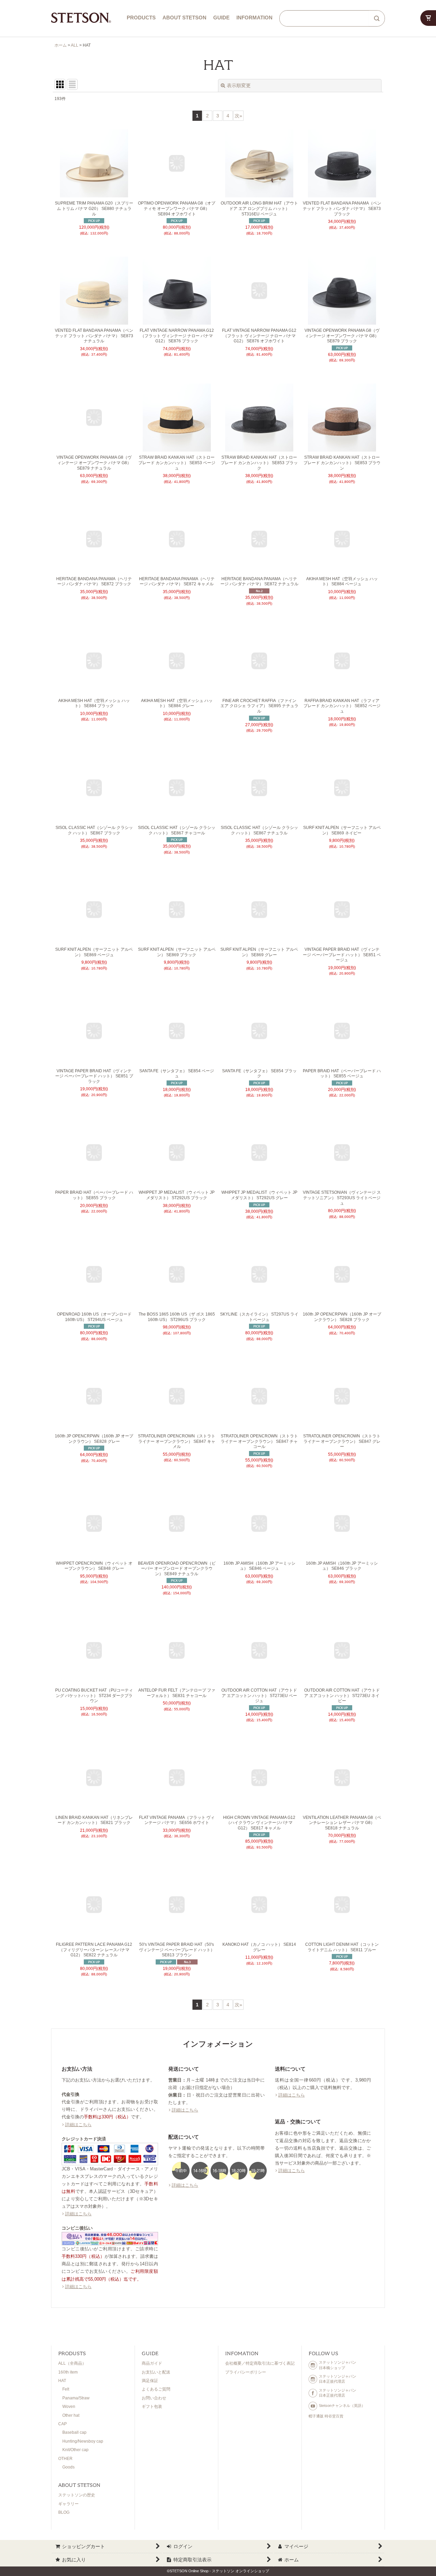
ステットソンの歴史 (77, 2495)
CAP (63, 2424)
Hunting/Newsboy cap (83, 2441)
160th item (68, 2372)
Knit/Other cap (75, 2450)
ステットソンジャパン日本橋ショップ (338, 2365)
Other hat (71, 2415)
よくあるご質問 (156, 2389)
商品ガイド (152, 2363)
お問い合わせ (154, 2398)
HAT (62, 2381)
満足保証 (150, 2381)
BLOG (64, 2512)
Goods (68, 2467)
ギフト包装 (152, 2407)
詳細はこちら (78, 2125)
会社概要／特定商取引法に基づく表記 (260, 2363)
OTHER (65, 2459)
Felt (66, 2389)
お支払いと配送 (156, 2372)
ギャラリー (68, 2504)
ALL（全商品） (72, 2363)
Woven (69, 2407)
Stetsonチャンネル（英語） (342, 2406)
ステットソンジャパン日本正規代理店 (338, 2379)
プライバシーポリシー (246, 2372)
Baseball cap (74, 2432)
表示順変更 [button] (239, 85)
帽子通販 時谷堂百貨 (326, 2416)
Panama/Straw (76, 2398)
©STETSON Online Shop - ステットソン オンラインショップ (218, 2571)
